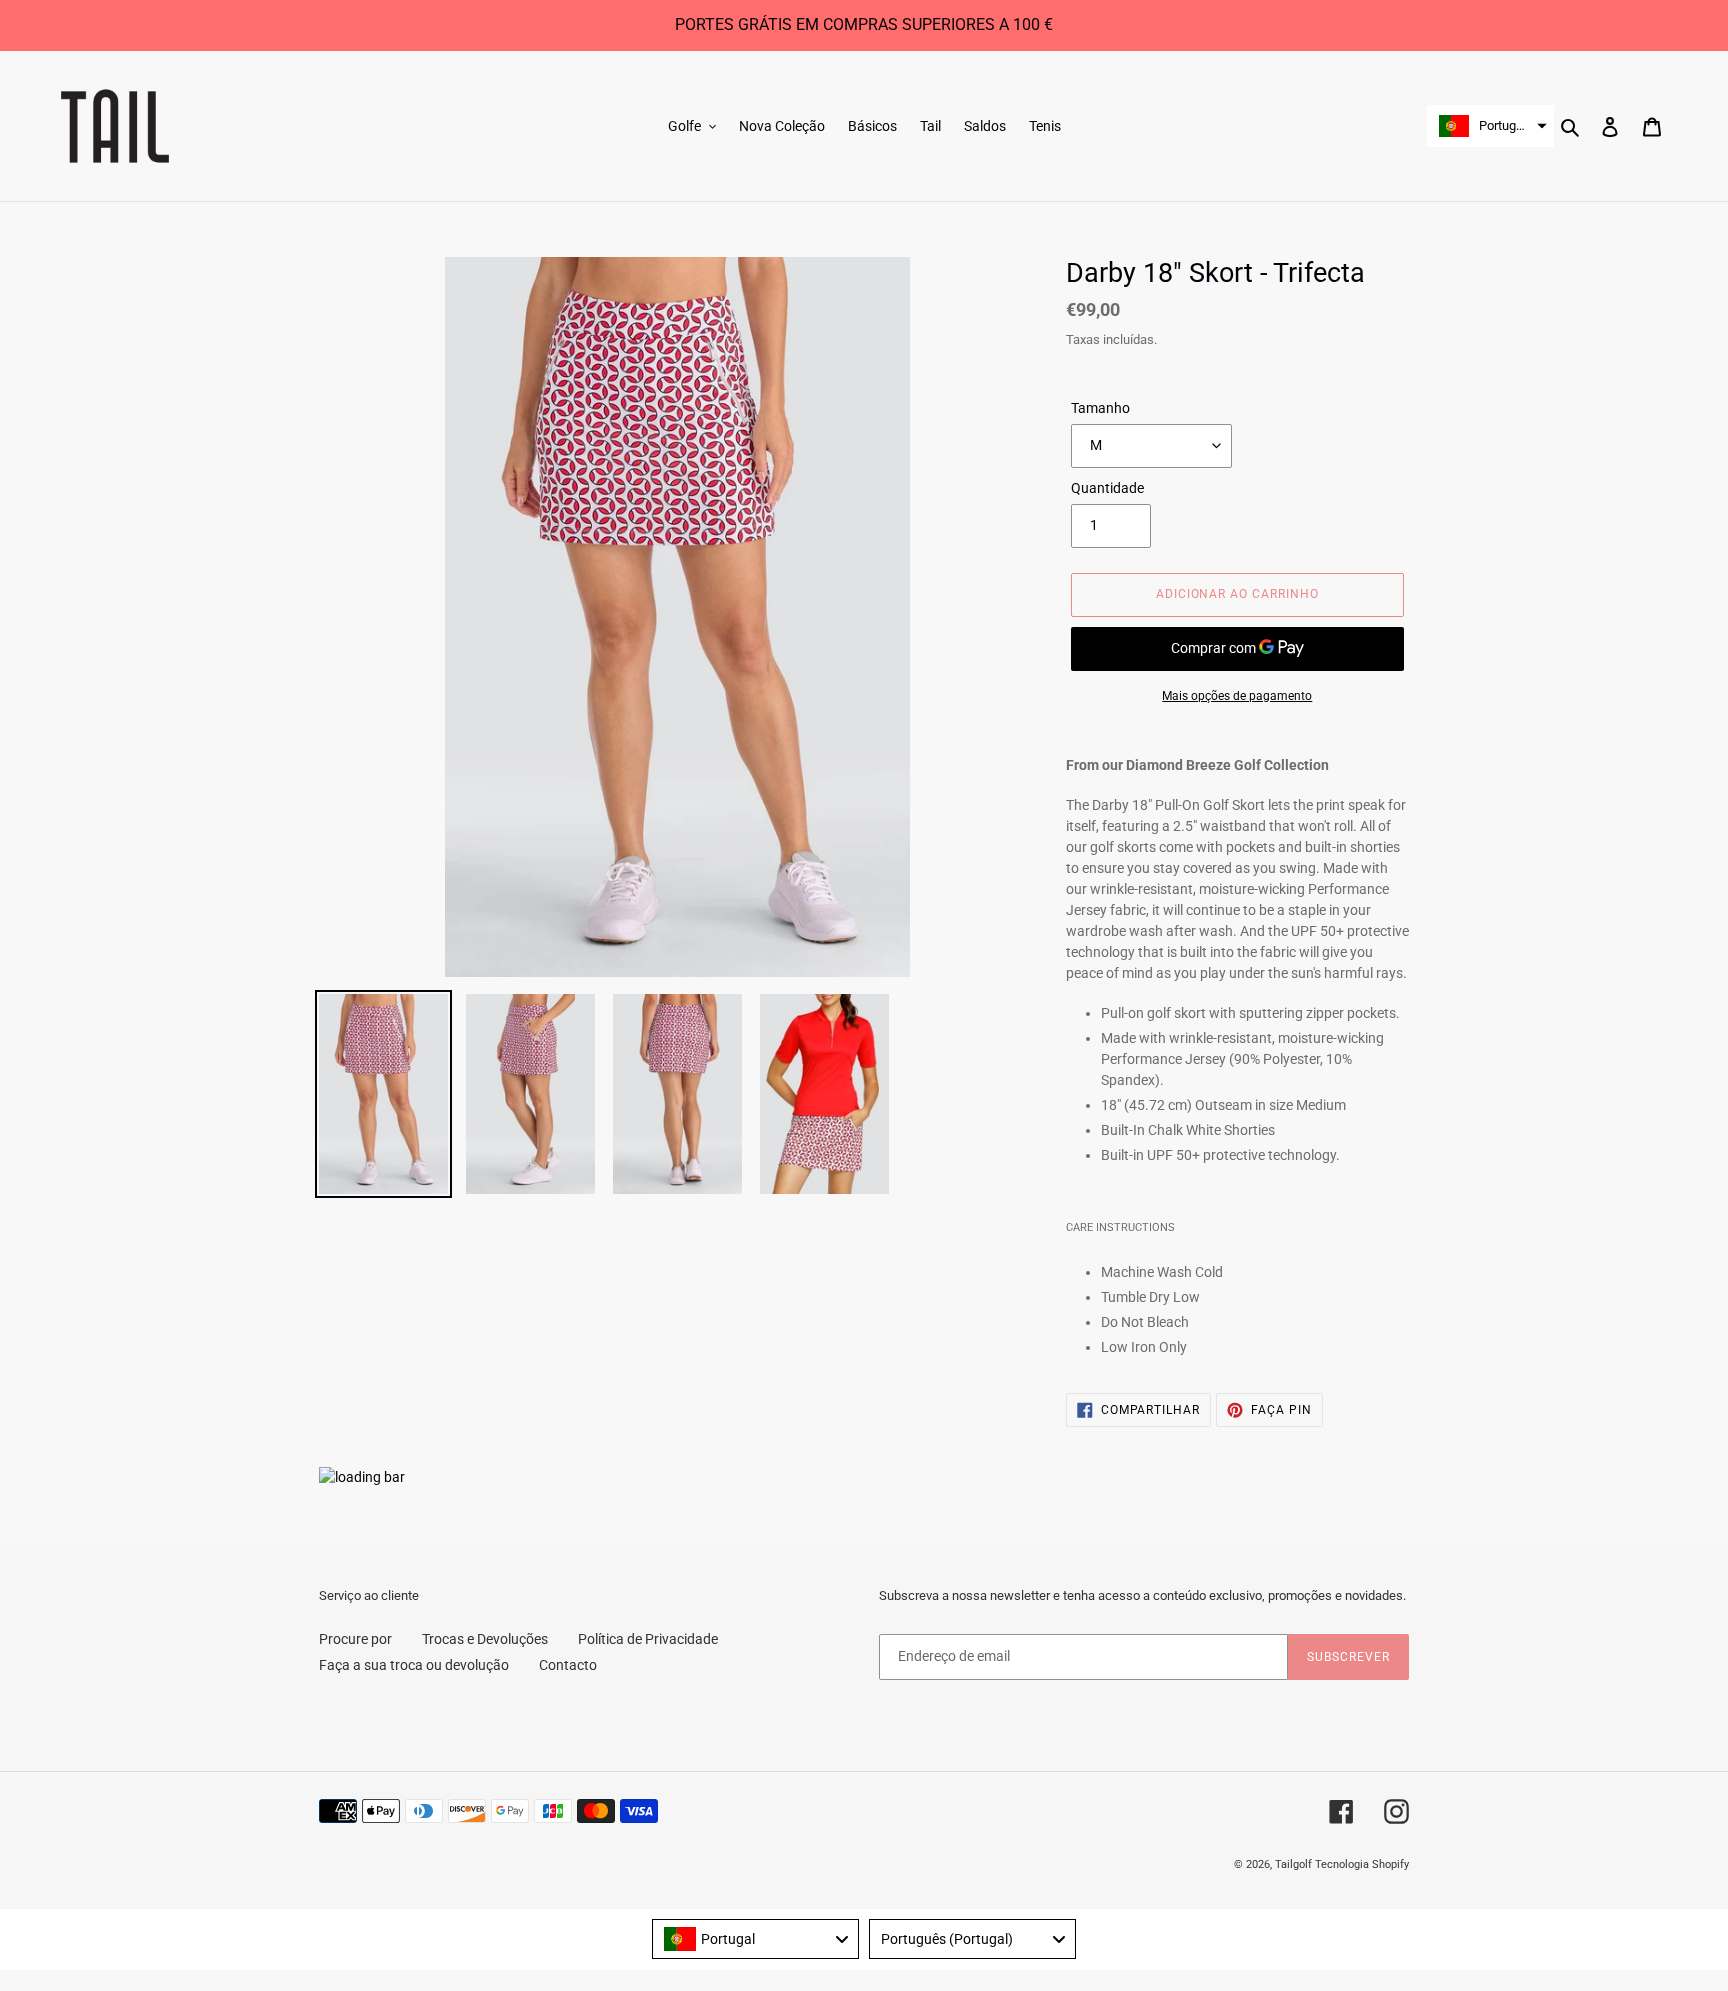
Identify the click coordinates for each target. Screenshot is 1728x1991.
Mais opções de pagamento (1237, 696)
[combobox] (755, 1939)
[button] (1490, 126)
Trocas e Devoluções (485, 1639)
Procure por (355, 1639)
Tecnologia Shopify (1362, 1864)
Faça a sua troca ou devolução (414, 1665)
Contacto (568, 1665)
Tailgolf (1293, 1864)
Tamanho (1100, 408)
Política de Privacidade (648, 1639)
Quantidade (1107, 488)
